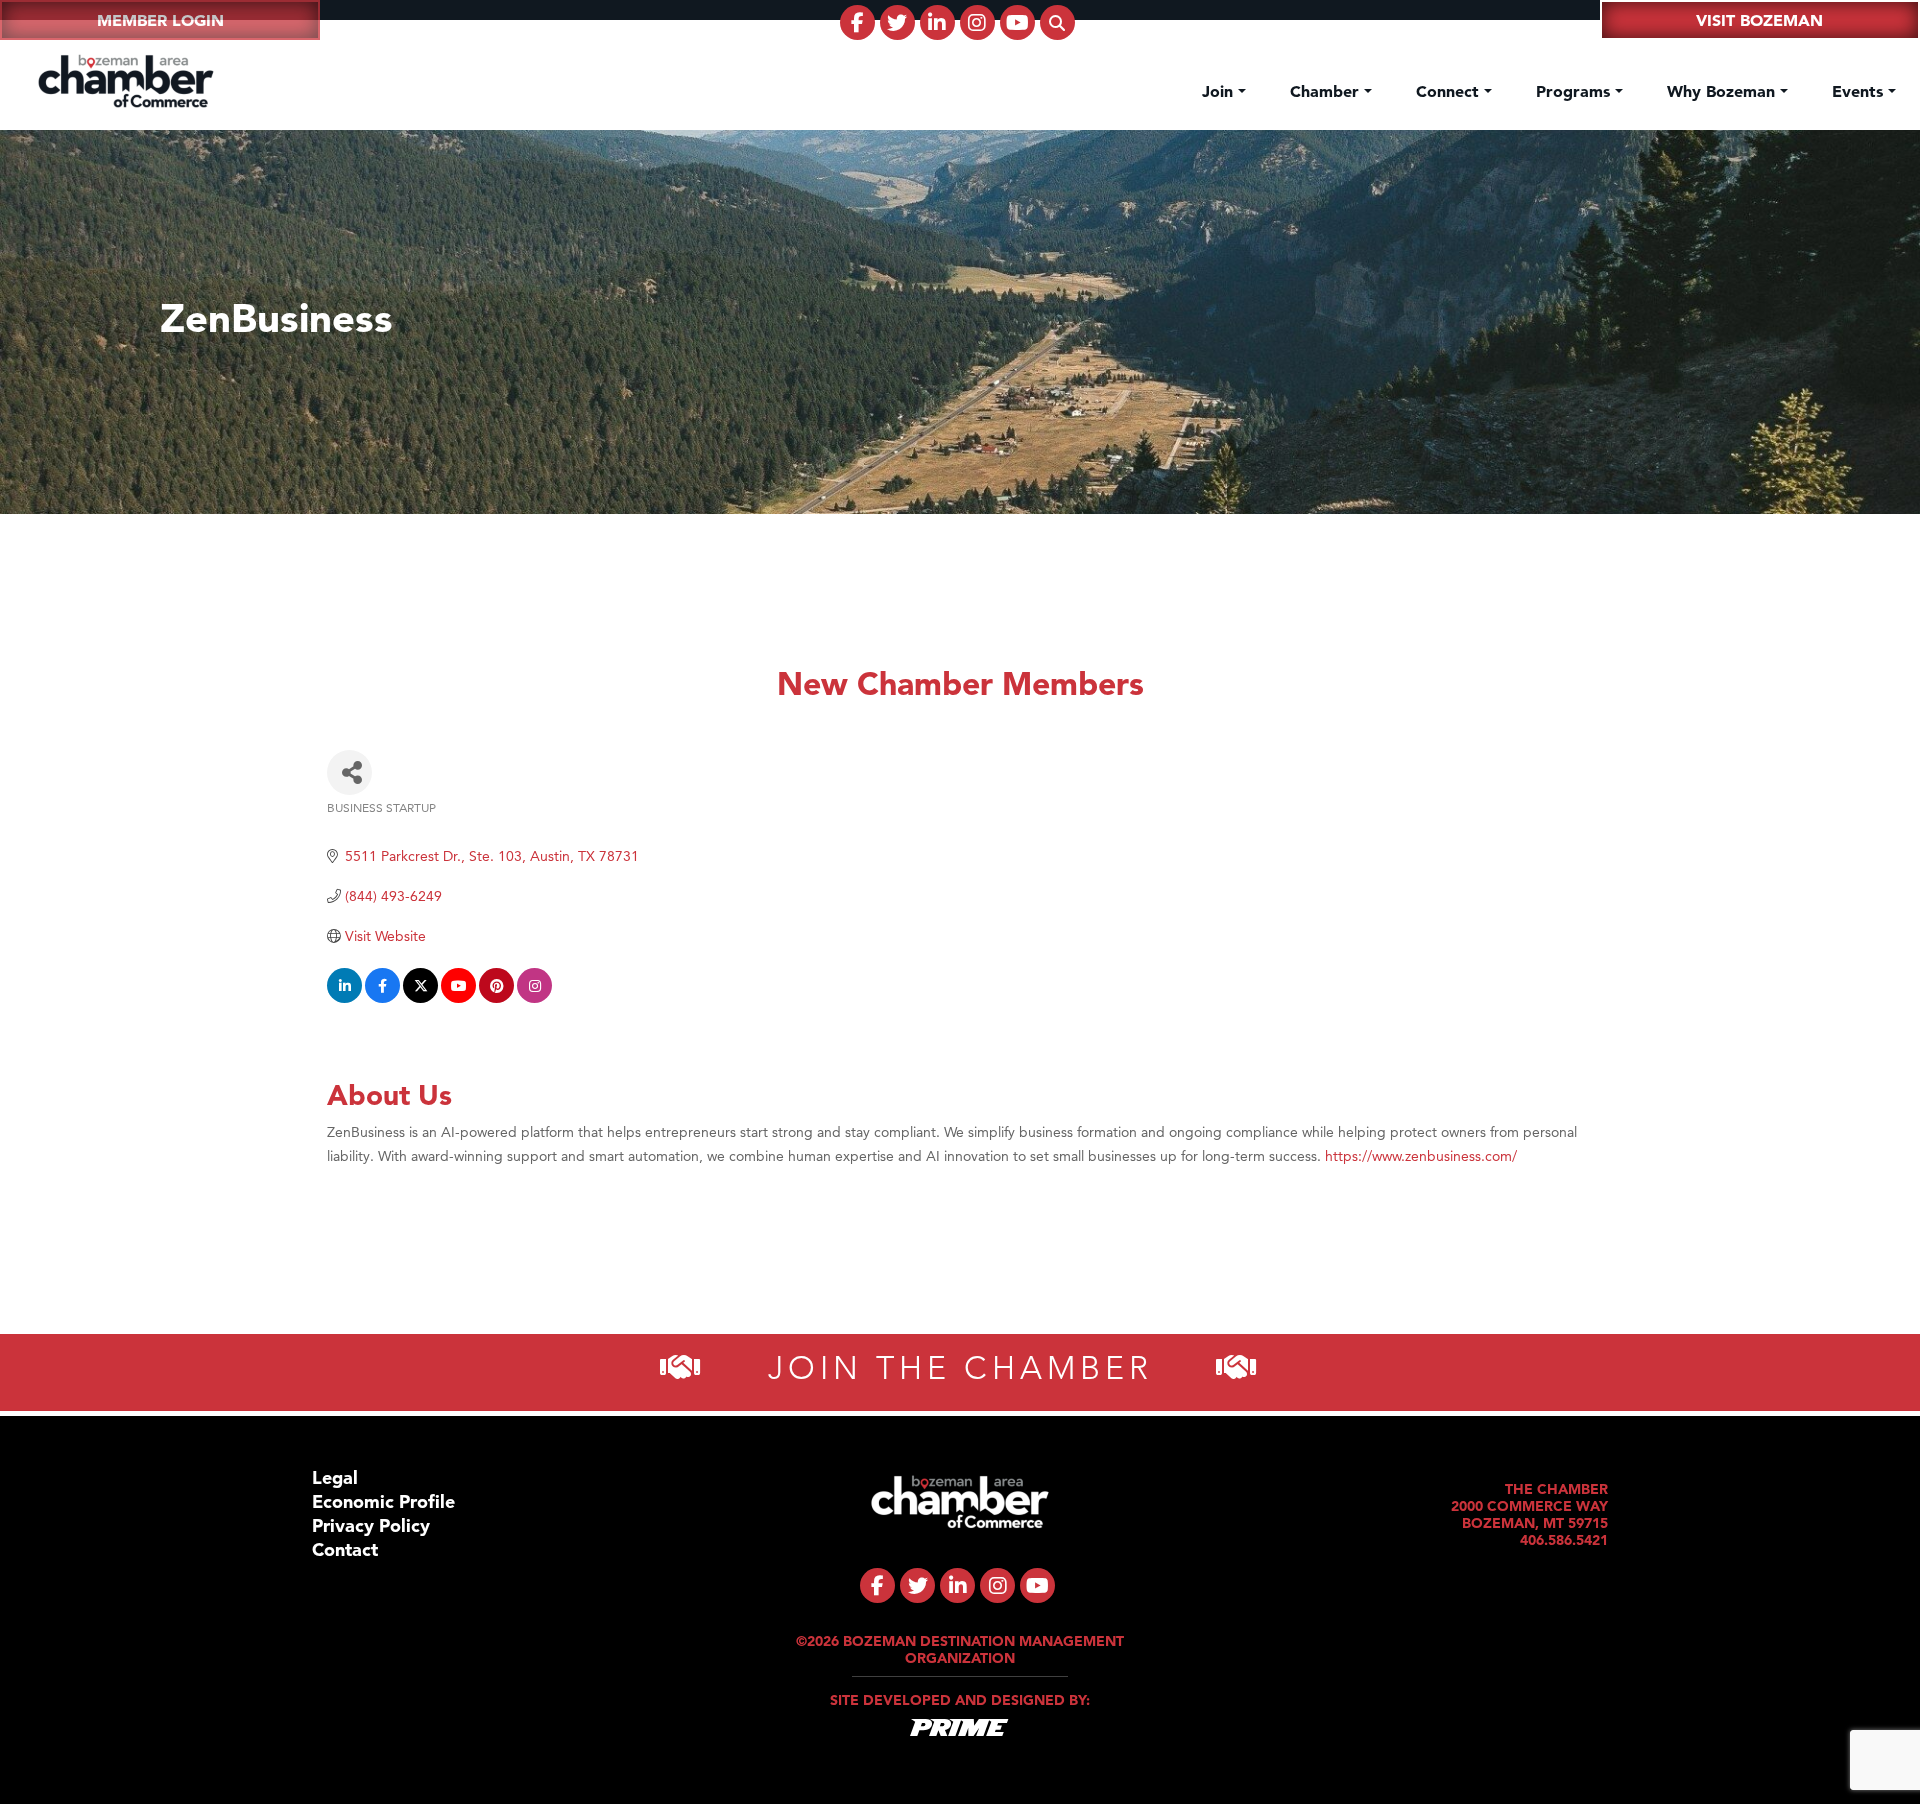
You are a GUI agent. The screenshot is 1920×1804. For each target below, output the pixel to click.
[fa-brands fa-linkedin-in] (937, 22)
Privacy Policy (371, 1525)
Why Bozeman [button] (1723, 91)
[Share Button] (349, 772)
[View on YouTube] (458, 998)
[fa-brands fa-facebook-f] (857, 22)
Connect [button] (1450, 91)
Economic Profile (383, 1501)
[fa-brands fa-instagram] (977, 22)
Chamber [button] (1327, 91)
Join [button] (1220, 91)
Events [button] (1860, 91)
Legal (335, 1477)
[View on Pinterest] (496, 998)
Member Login (160, 20)
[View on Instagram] (534, 998)
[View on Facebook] (382, 998)
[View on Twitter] (420, 998)
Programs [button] (1575, 91)
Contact (345, 1549)
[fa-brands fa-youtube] (1017, 22)
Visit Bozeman (1759, 20)
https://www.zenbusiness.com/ (1421, 1156)
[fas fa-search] (1057, 22)
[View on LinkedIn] (344, 998)
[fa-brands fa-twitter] (897, 22)
